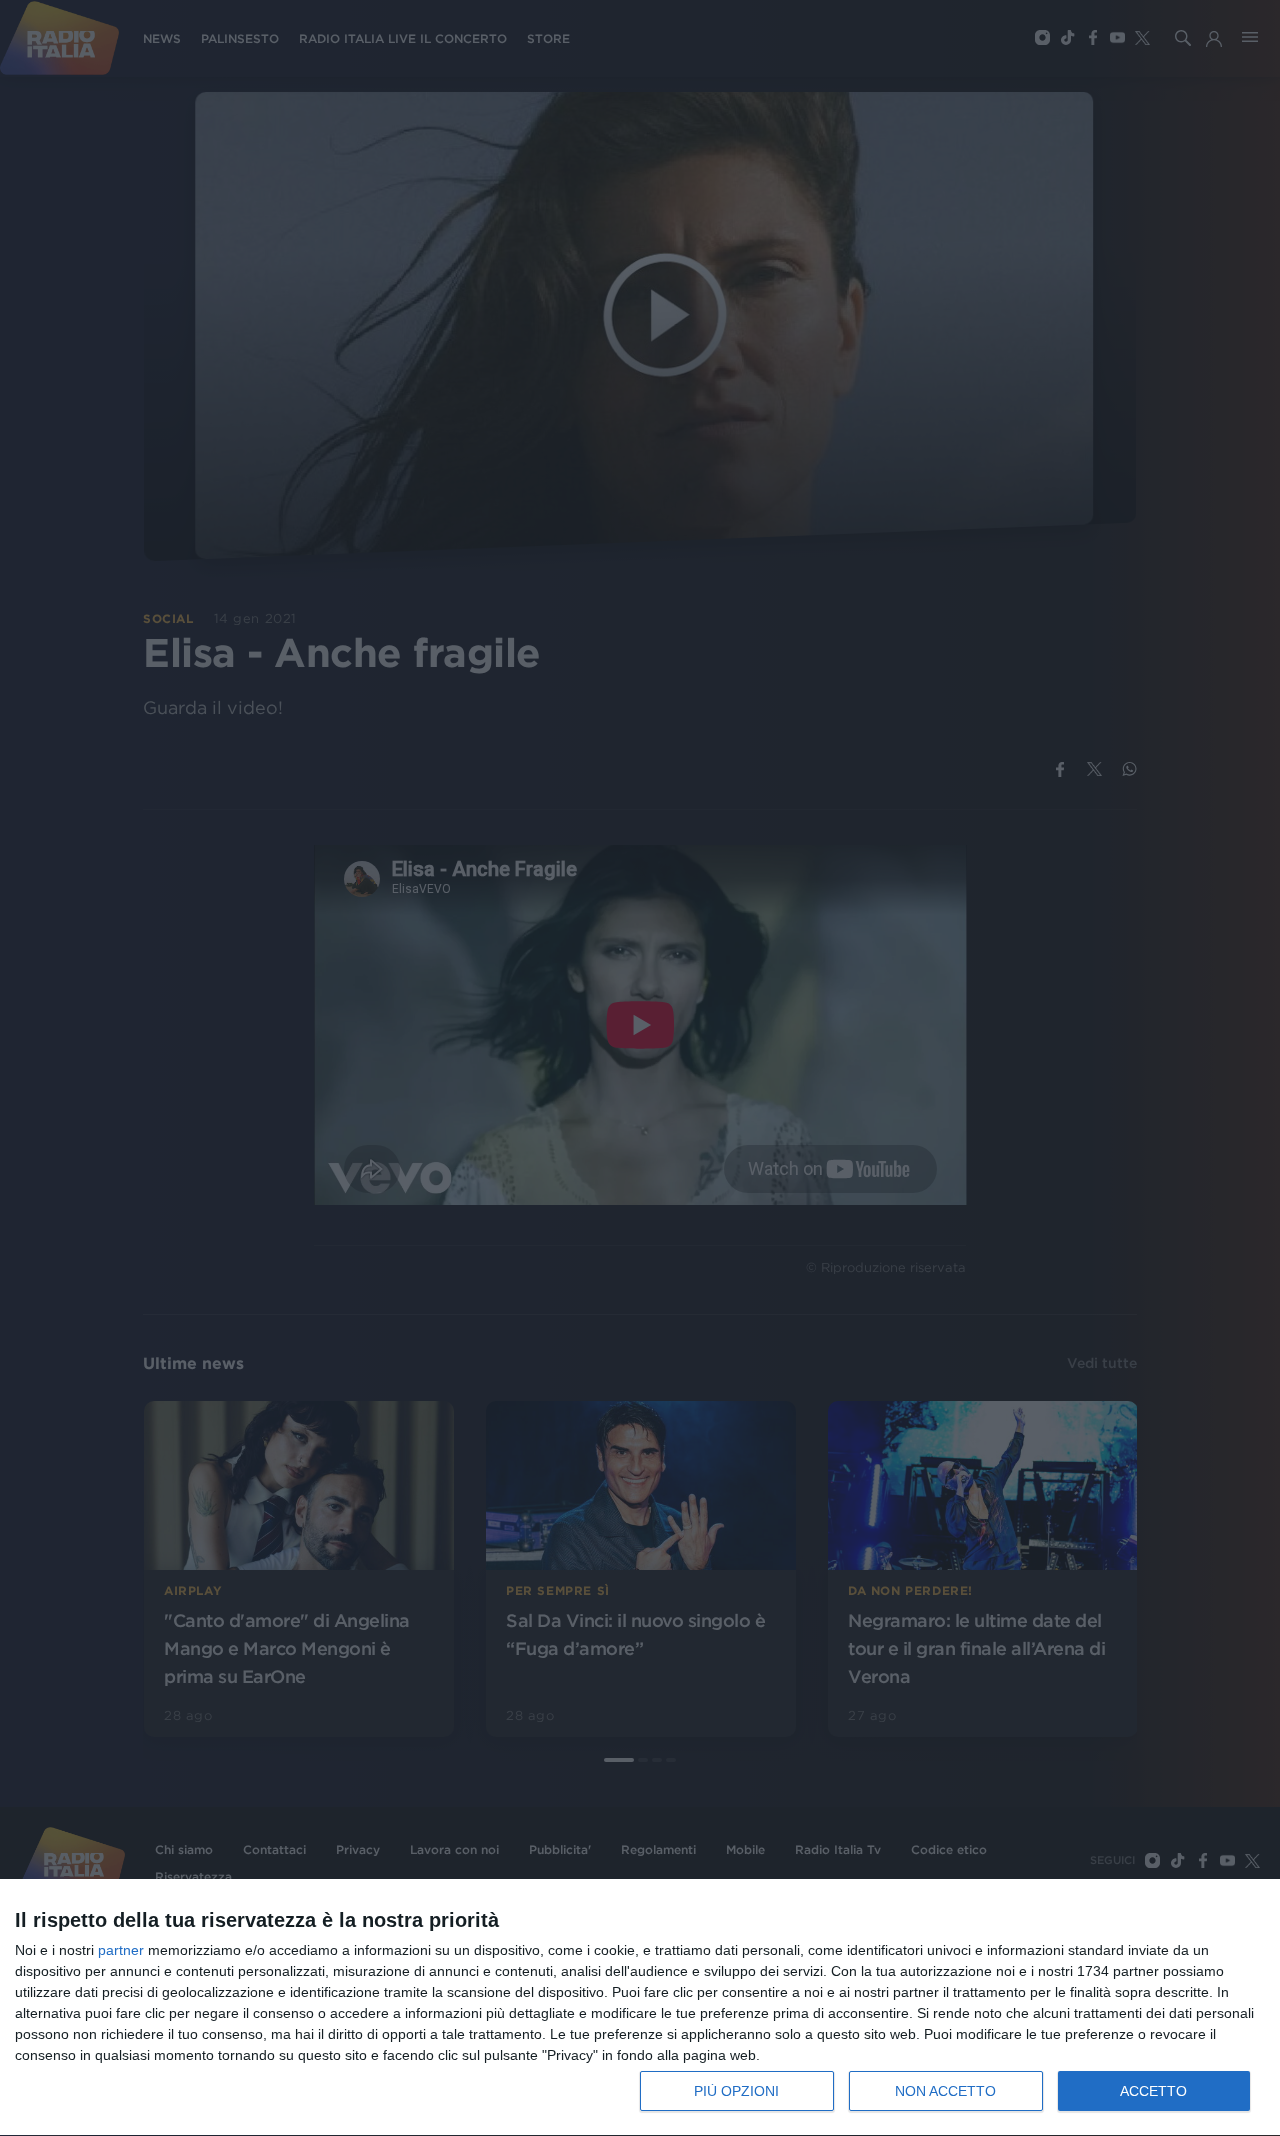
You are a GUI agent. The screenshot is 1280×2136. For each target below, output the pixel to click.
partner (121, 1950)
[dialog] (640, 2008)
